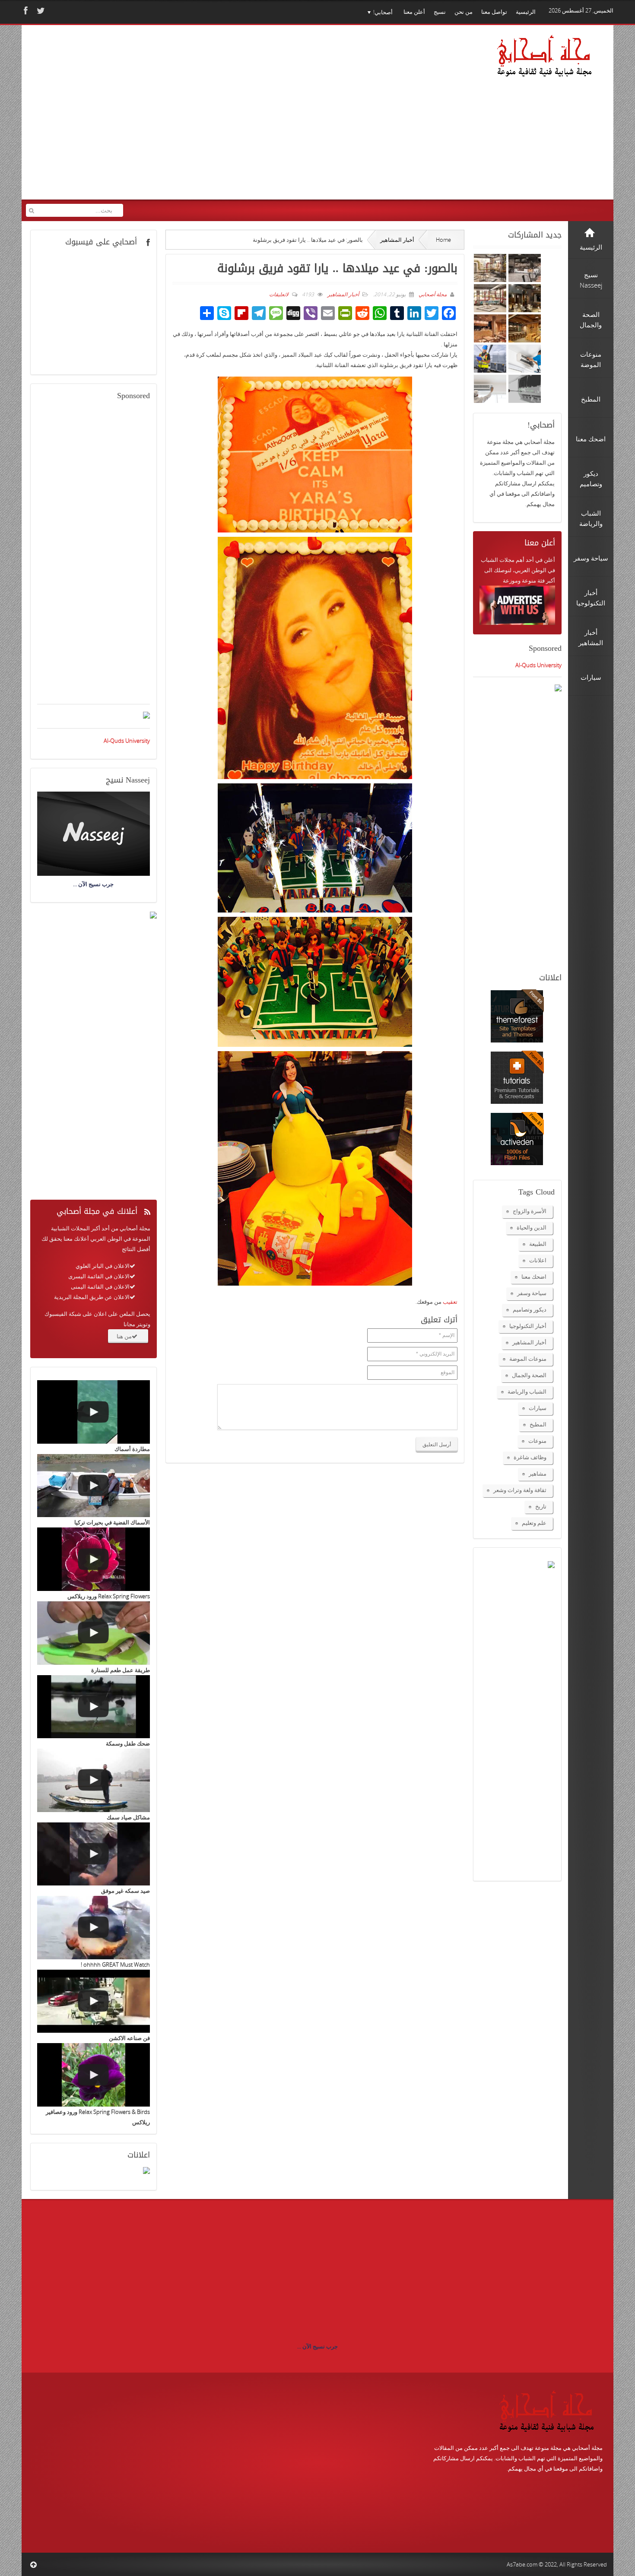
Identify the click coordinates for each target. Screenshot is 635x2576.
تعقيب (450, 1302)
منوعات (537, 1441)
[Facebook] (25, 11)
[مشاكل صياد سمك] (94, 1780)
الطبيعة (538, 1244)
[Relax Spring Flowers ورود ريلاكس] (94, 1559)
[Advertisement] (192, 118)
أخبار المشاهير (397, 240)
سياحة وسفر (532, 1293)
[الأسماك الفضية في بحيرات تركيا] (94, 1486)
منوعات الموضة (528, 1359)
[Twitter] (40, 11)
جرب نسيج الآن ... (317, 2346)
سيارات (538, 1408)
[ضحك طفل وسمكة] (94, 1707)
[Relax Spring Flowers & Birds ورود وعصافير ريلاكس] (94, 2075)
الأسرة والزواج (530, 1211)
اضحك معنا (534, 1277)
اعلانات (538, 1260)
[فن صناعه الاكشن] (94, 2001)
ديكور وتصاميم (530, 1309)
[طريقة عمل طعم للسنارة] (94, 1633)
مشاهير (538, 1473)
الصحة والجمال (529, 1375)
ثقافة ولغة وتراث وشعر (520, 1490)
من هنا (124, 1336)
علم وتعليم (534, 1523)
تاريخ (541, 1506)
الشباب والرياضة (527, 1391)
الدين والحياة (532, 1227)
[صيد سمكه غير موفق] (94, 1854)
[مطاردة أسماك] (94, 1412)
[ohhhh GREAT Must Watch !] (94, 1928)
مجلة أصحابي (432, 294)
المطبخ (538, 1424)
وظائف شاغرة (530, 1457)
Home (443, 240)
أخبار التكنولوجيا (528, 1326)
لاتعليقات (279, 294)
